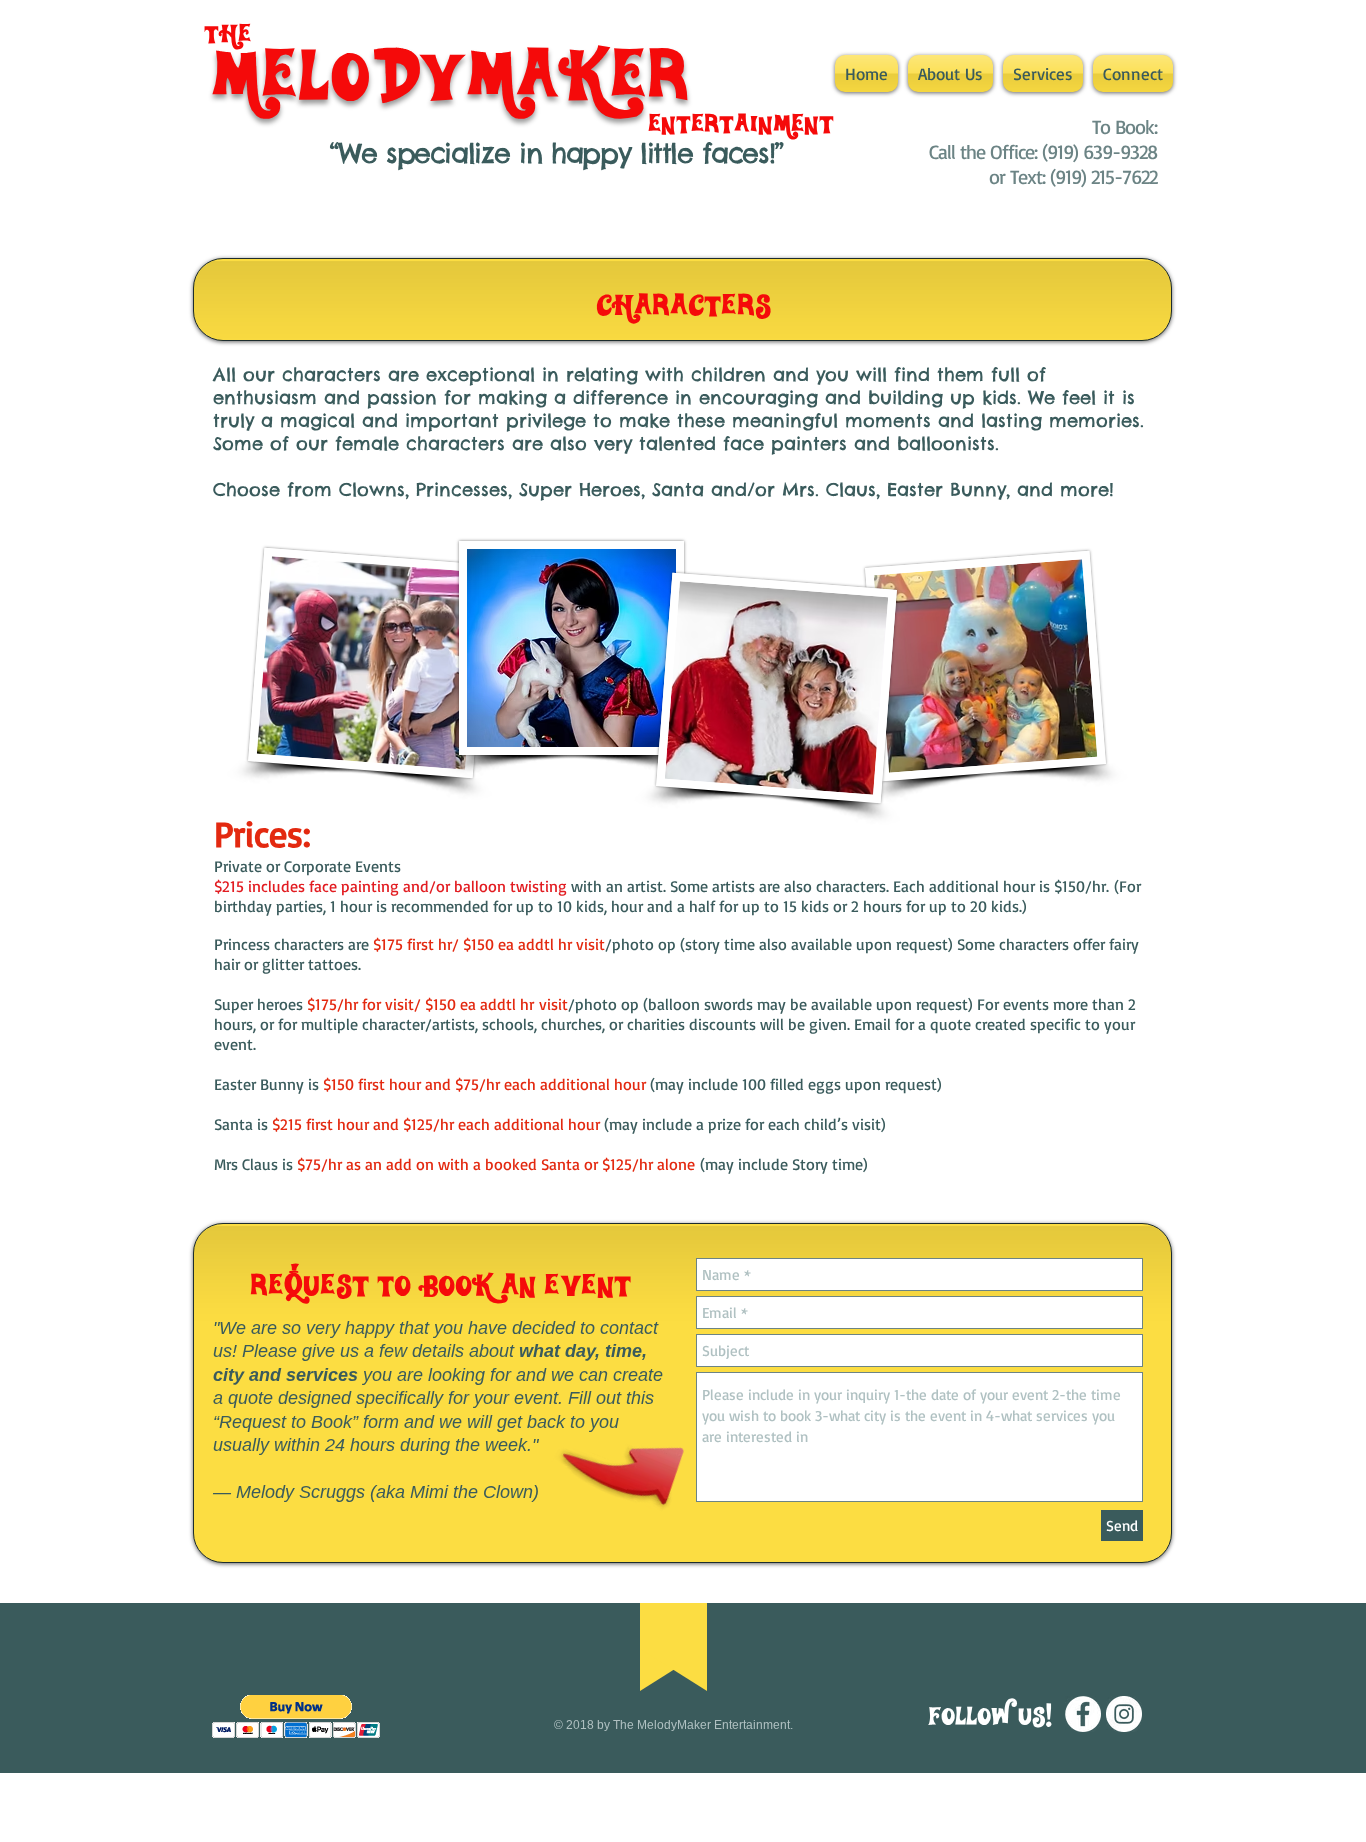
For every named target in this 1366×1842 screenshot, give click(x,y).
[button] (1043, 73)
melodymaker (450, 76)
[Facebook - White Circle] (1083, 1714)
